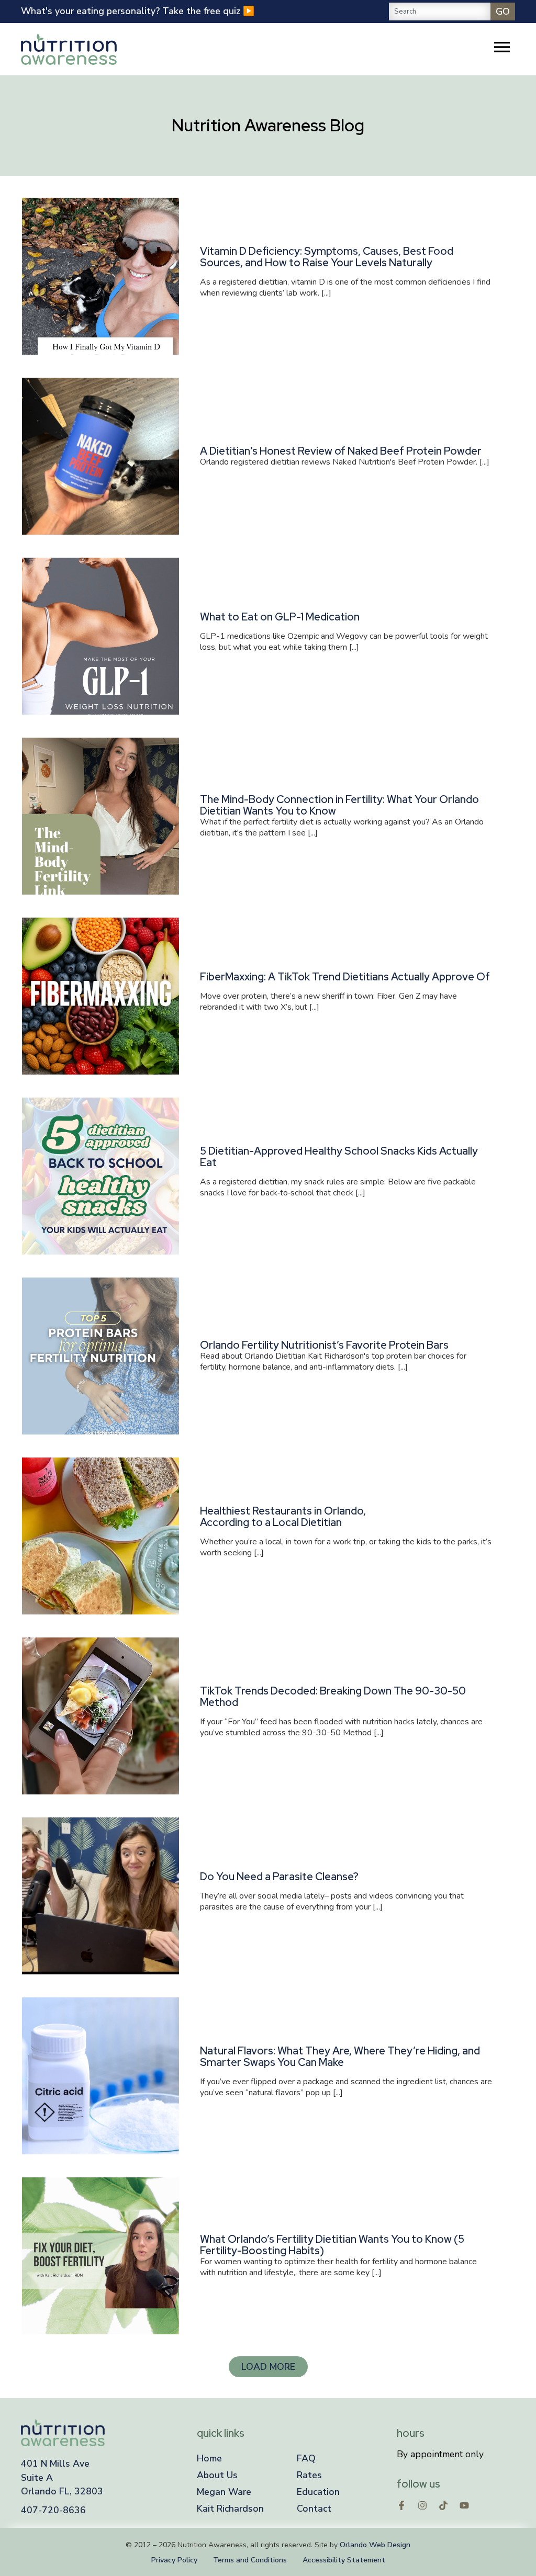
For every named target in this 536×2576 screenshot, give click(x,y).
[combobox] (440, 12)
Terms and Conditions (250, 2560)
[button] (268, 2367)
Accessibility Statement (344, 2560)
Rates (309, 2475)
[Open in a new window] (401, 2505)
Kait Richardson (230, 2509)
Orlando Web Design (375, 2545)
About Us (217, 2475)
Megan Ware (224, 2492)
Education (318, 2492)
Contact (314, 2509)
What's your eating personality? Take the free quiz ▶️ (138, 11)
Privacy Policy (174, 2560)
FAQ (306, 2458)
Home (209, 2458)
